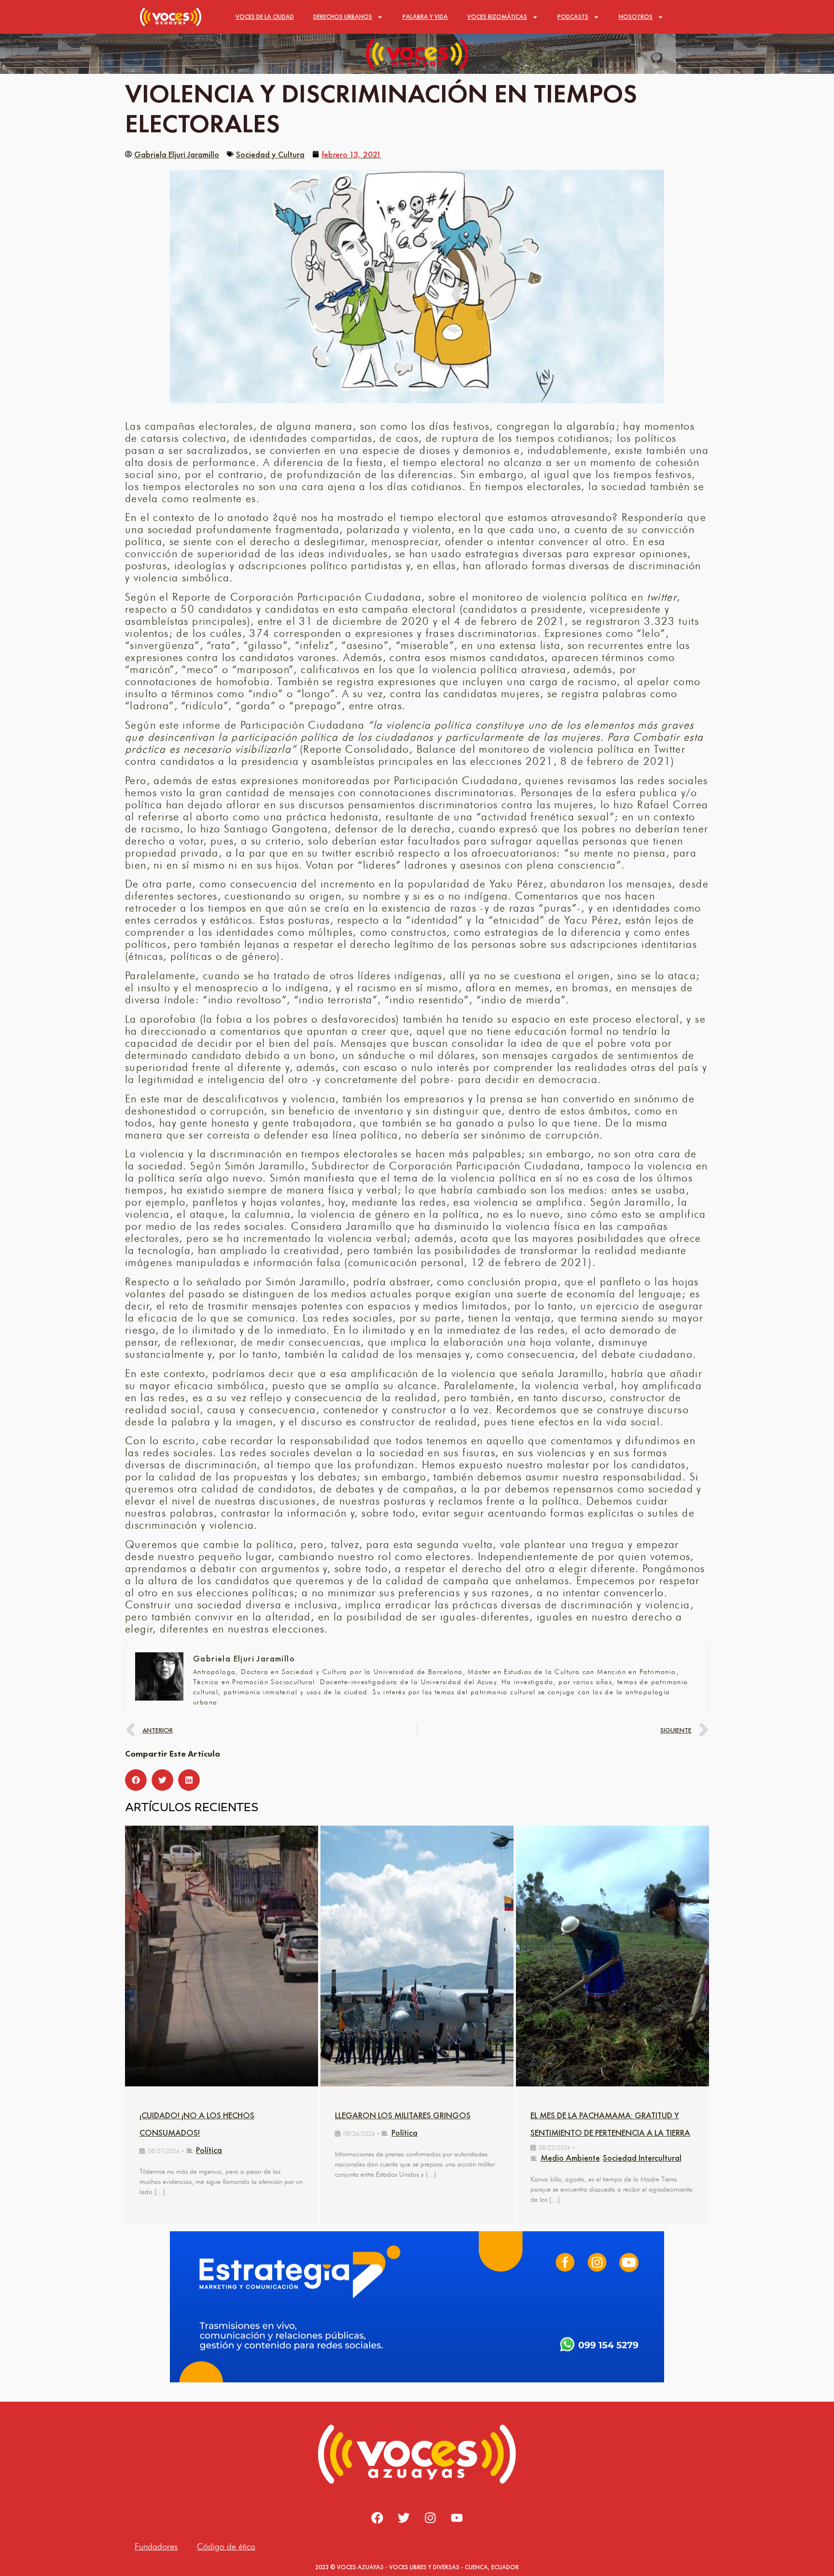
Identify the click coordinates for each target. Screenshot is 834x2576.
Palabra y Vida (425, 17)
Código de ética (226, 2546)
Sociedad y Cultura (270, 154)
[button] (136, 1780)
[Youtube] (457, 2518)
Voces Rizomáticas (497, 17)
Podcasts (573, 17)
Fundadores (156, 2546)
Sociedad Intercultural (642, 2158)
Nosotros (636, 17)
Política (209, 2150)
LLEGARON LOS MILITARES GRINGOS (403, 2115)
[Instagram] (431, 2518)
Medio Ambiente (570, 2158)
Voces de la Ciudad (265, 17)
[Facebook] (377, 2518)
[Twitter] (404, 2518)
